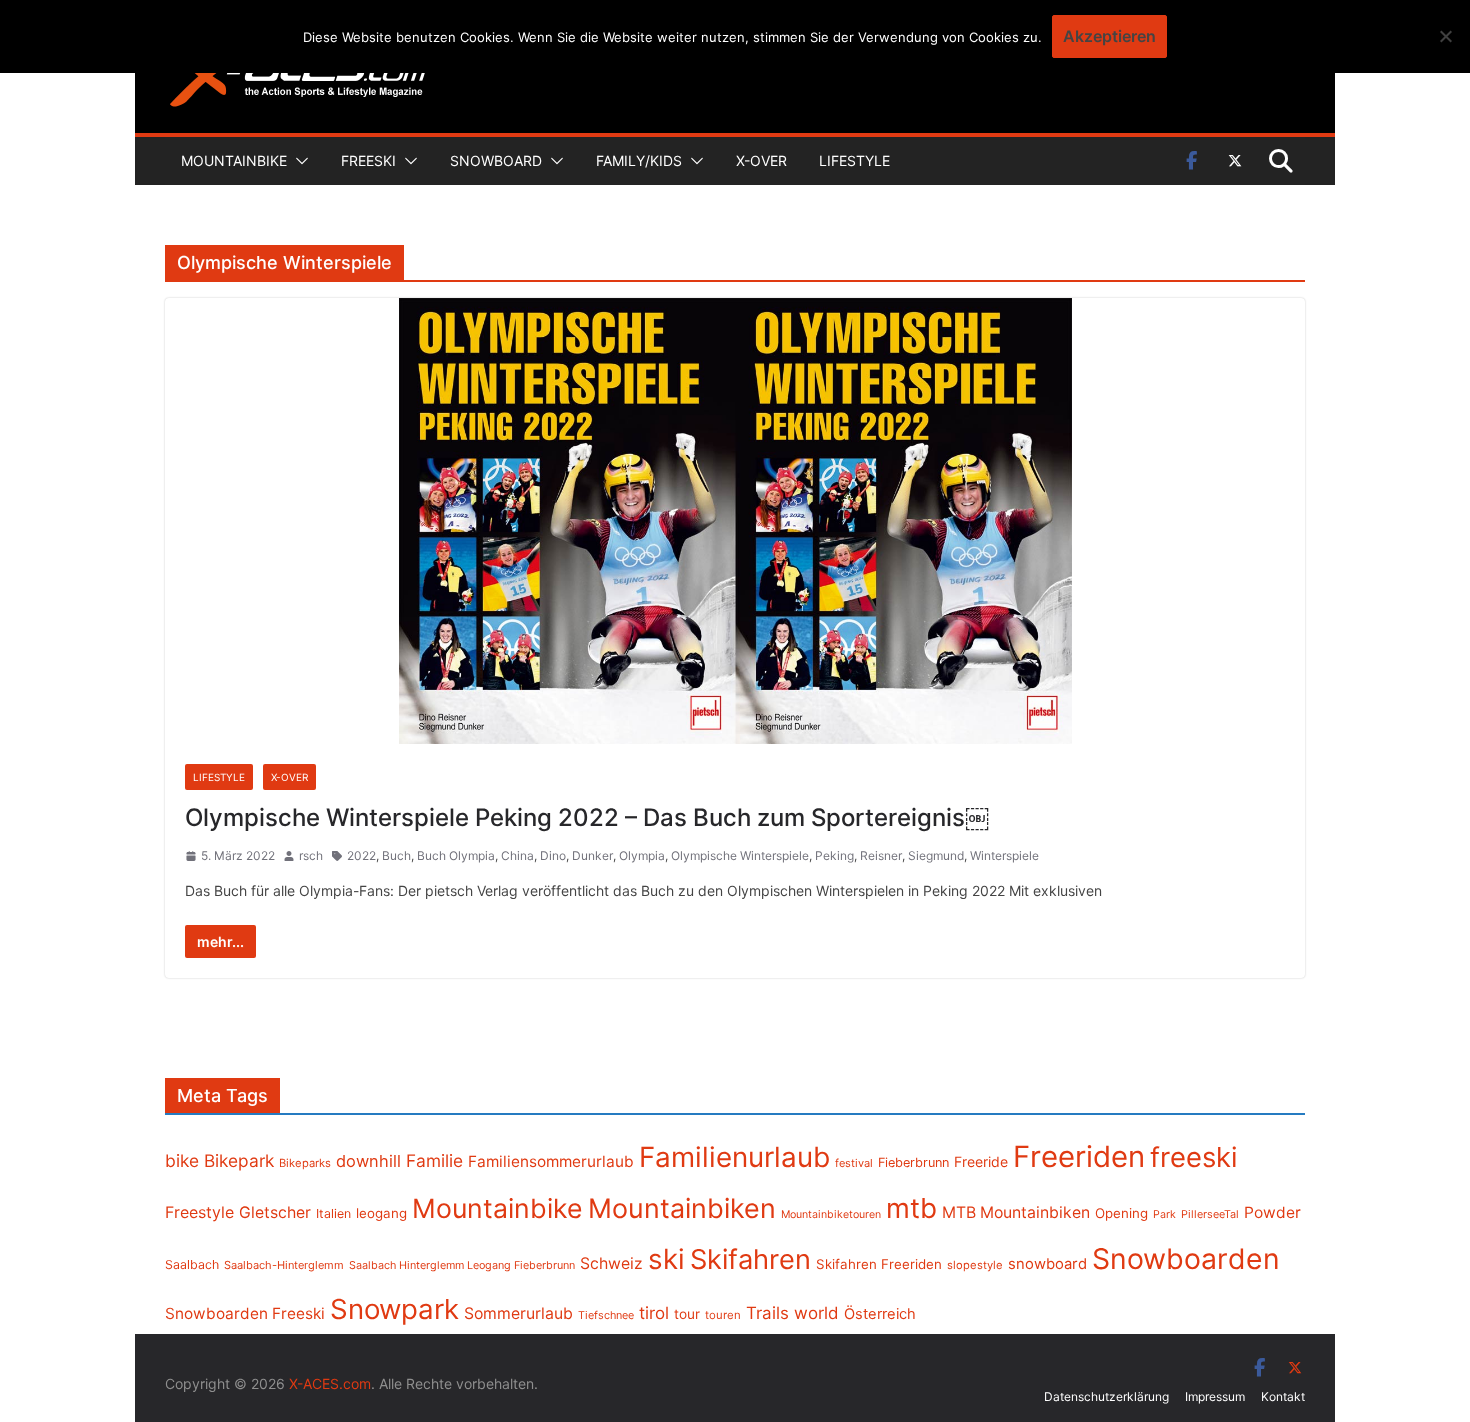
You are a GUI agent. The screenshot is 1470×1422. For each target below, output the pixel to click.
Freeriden (1079, 1156)
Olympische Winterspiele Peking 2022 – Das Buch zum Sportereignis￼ (587, 817)
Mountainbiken (682, 1208)
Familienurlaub (734, 1157)
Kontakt (1283, 1396)
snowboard (1047, 1264)
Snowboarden (1186, 1259)
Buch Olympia (456, 855)
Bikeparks (305, 1163)
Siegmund (936, 855)
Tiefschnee (606, 1315)
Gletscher (275, 1212)
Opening (1121, 1213)
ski (666, 1259)
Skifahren (750, 1259)
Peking (834, 855)
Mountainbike (234, 160)
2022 (361, 855)
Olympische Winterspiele (740, 855)
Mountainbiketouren (831, 1214)
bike (182, 1160)
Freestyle (199, 1212)
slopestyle (975, 1265)
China (517, 855)
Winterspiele (1004, 855)
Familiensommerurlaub (551, 1161)
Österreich (880, 1314)
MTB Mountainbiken (1016, 1212)
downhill (368, 1161)
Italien (333, 1213)
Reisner (881, 855)
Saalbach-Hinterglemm (284, 1265)
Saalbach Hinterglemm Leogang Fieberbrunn (462, 1265)
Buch (396, 855)
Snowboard (496, 160)
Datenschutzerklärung (1106, 1396)
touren (723, 1315)
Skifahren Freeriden (879, 1264)
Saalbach (192, 1264)
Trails (767, 1313)
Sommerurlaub (518, 1313)
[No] (1445, 36)
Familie (434, 1160)
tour (687, 1314)
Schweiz (611, 1263)
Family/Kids (639, 160)
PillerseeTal (1210, 1214)
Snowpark (394, 1309)
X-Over (761, 160)
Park (1164, 1214)
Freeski (368, 160)
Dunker (592, 855)
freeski (1194, 1157)
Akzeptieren (1109, 36)
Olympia (642, 855)
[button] (298, 161)
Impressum (1215, 1396)
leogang (381, 1213)
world (816, 1313)
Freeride (981, 1161)
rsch (311, 855)
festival (854, 1163)
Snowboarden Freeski (245, 1313)
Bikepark (239, 1160)
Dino (553, 855)
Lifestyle (854, 160)
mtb (911, 1208)
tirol (654, 1313)
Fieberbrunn (913, 1162)
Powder (1272, 1212)
